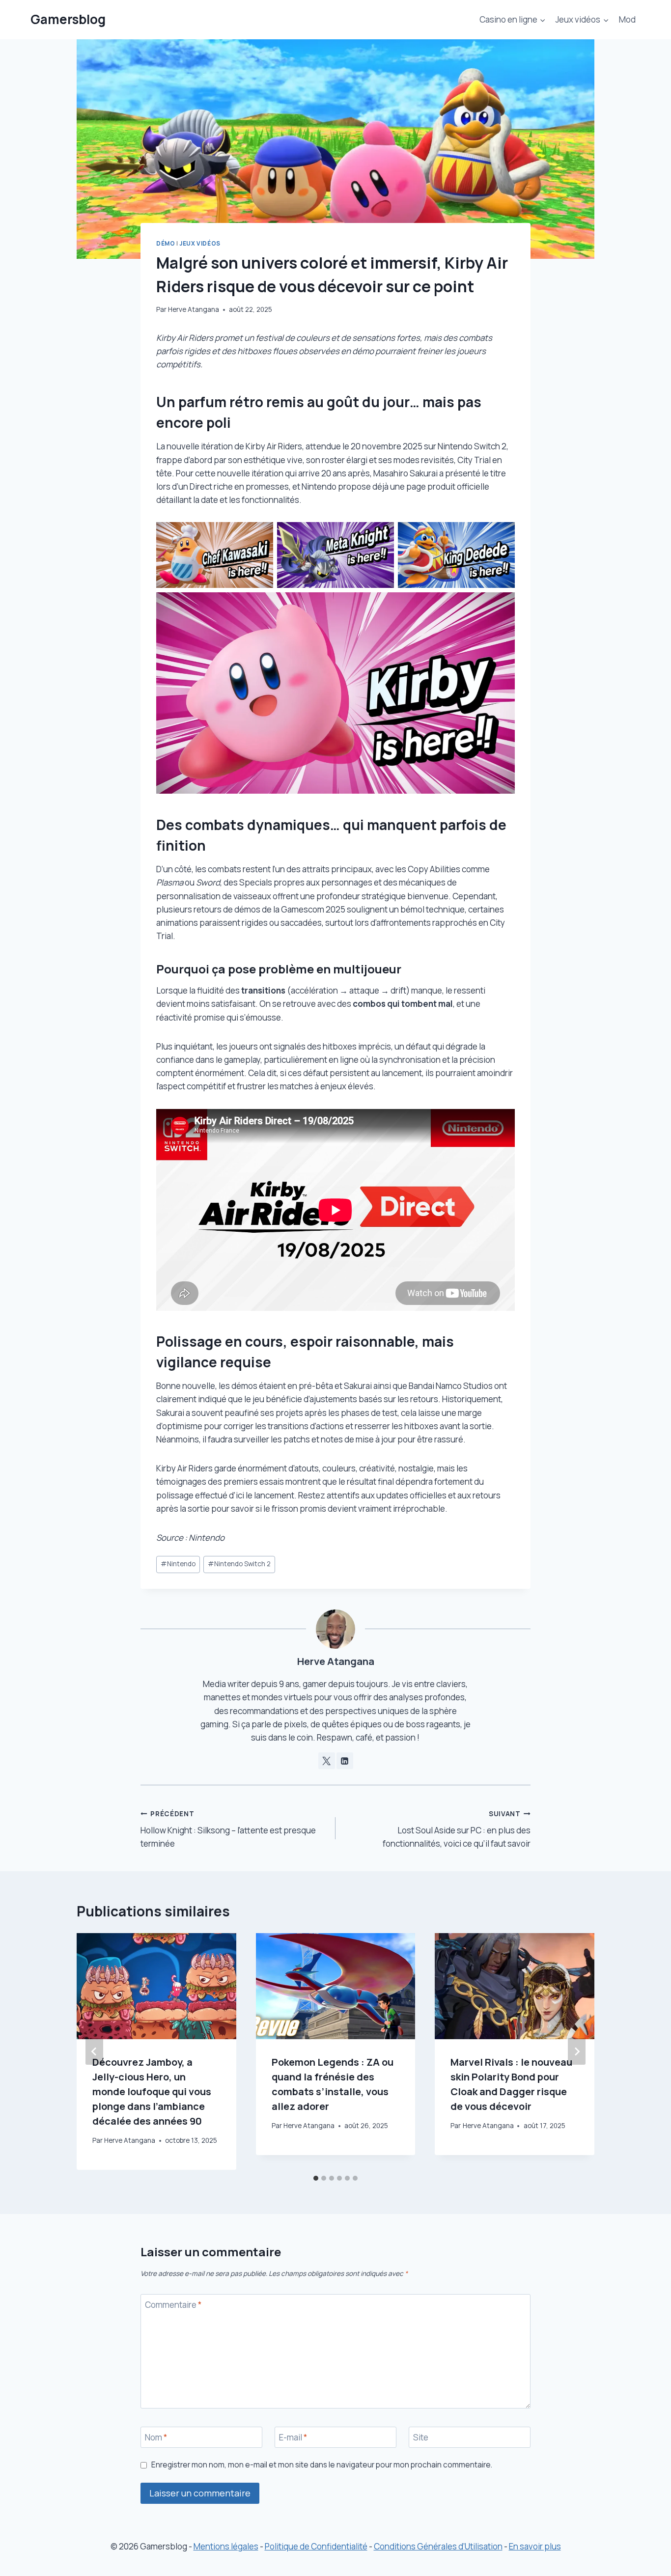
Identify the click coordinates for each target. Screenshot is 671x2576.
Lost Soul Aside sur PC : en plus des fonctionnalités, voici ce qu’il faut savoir (457, 1829)
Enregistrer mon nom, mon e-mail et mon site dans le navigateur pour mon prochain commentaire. (322, 2465)
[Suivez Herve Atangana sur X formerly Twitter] (327, 1761)
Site (421, 2438)
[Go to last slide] (94, 2051)
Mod (627, 19)
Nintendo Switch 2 (239, 1564)
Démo (166, 243)
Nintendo (178, 1564)
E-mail (293, 2438)
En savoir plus (535, 2546)
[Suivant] (577, 2051)
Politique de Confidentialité (316, 2546)
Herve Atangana (194, 309)
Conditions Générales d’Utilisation (438, 2546)
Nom (156, 2438)
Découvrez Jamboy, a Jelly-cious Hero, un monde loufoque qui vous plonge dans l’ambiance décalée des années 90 (152, 2091)
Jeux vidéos (200, 243)
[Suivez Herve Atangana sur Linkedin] (345, 1761)
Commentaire (173, 2305)
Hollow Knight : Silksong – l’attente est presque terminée (228, 1829)
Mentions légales (226, 2546)
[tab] (316, 2178)
